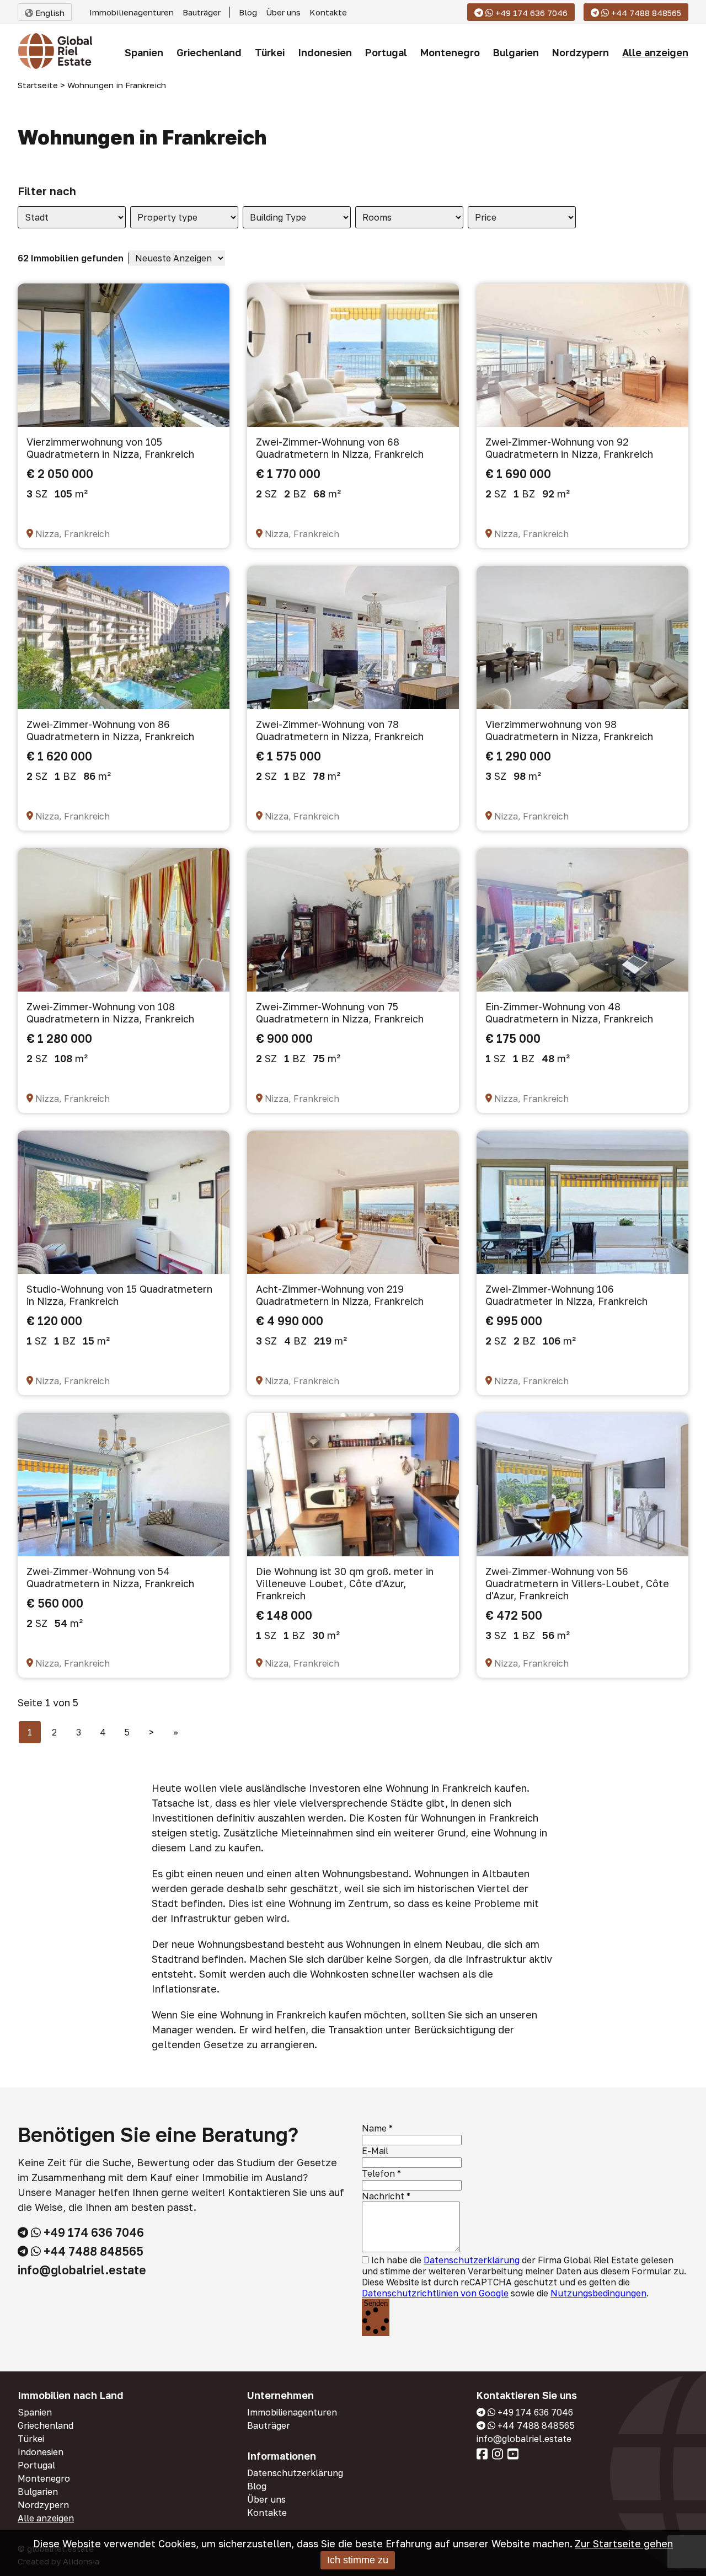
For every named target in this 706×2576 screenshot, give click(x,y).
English (49, 13)
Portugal (386, 52)
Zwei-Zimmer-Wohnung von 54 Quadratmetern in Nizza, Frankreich (110, 1577)
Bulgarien (516, 52)
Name (374, 2128)
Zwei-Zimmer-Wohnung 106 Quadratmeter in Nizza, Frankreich (566, 1295)
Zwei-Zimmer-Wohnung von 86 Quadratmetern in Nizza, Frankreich (110, 730)
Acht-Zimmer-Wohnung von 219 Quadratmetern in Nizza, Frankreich (340, 1295)
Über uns (283, 12)
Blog (248, 12)
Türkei (270, 52)
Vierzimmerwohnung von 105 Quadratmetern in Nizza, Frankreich (110, 448)
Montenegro (450, 52)
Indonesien (325, 52)
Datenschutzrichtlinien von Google (435, 2293)
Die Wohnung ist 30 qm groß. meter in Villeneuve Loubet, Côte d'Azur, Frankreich (345, 1583)
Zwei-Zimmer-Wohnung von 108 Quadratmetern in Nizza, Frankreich (110, 1013)
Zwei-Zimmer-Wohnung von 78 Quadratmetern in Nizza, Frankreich (340, 730)
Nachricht (383, 2196)
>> (176, 1732)
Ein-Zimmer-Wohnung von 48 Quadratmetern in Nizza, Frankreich (569, 1013)
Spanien (144, 52)
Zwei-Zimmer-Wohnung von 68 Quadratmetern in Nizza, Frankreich (340, 448)
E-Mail (375, 2151)
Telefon (378, 2173)
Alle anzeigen (655, 52)
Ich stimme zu (358, 2560)
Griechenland (209, 52)
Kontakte (328, 12)
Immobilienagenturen (132, 12)
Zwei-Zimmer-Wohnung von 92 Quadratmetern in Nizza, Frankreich (569, 448)
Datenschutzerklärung (472, 2260)
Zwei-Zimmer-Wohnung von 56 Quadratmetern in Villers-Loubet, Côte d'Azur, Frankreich (577, 1583)
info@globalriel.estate (82, 2270)
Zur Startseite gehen (624, 2543)
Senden (376, 2303)
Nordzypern (581, 52)
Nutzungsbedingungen (598, 2293)
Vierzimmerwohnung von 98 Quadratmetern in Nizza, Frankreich (569, 730)
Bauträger (202, 12)
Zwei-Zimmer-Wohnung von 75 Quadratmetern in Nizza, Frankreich (340, 1013)
